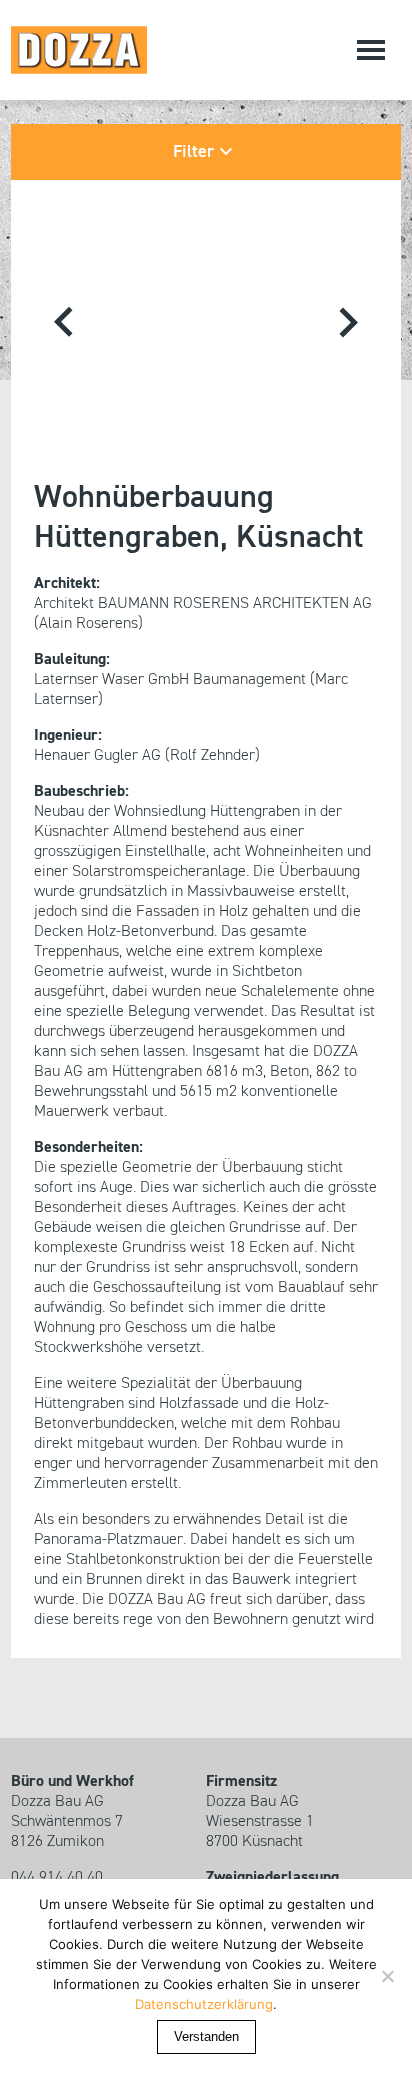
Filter (193, 152)
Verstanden (206, 2036)
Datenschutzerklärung (204, 2004)
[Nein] (387, 1976)
